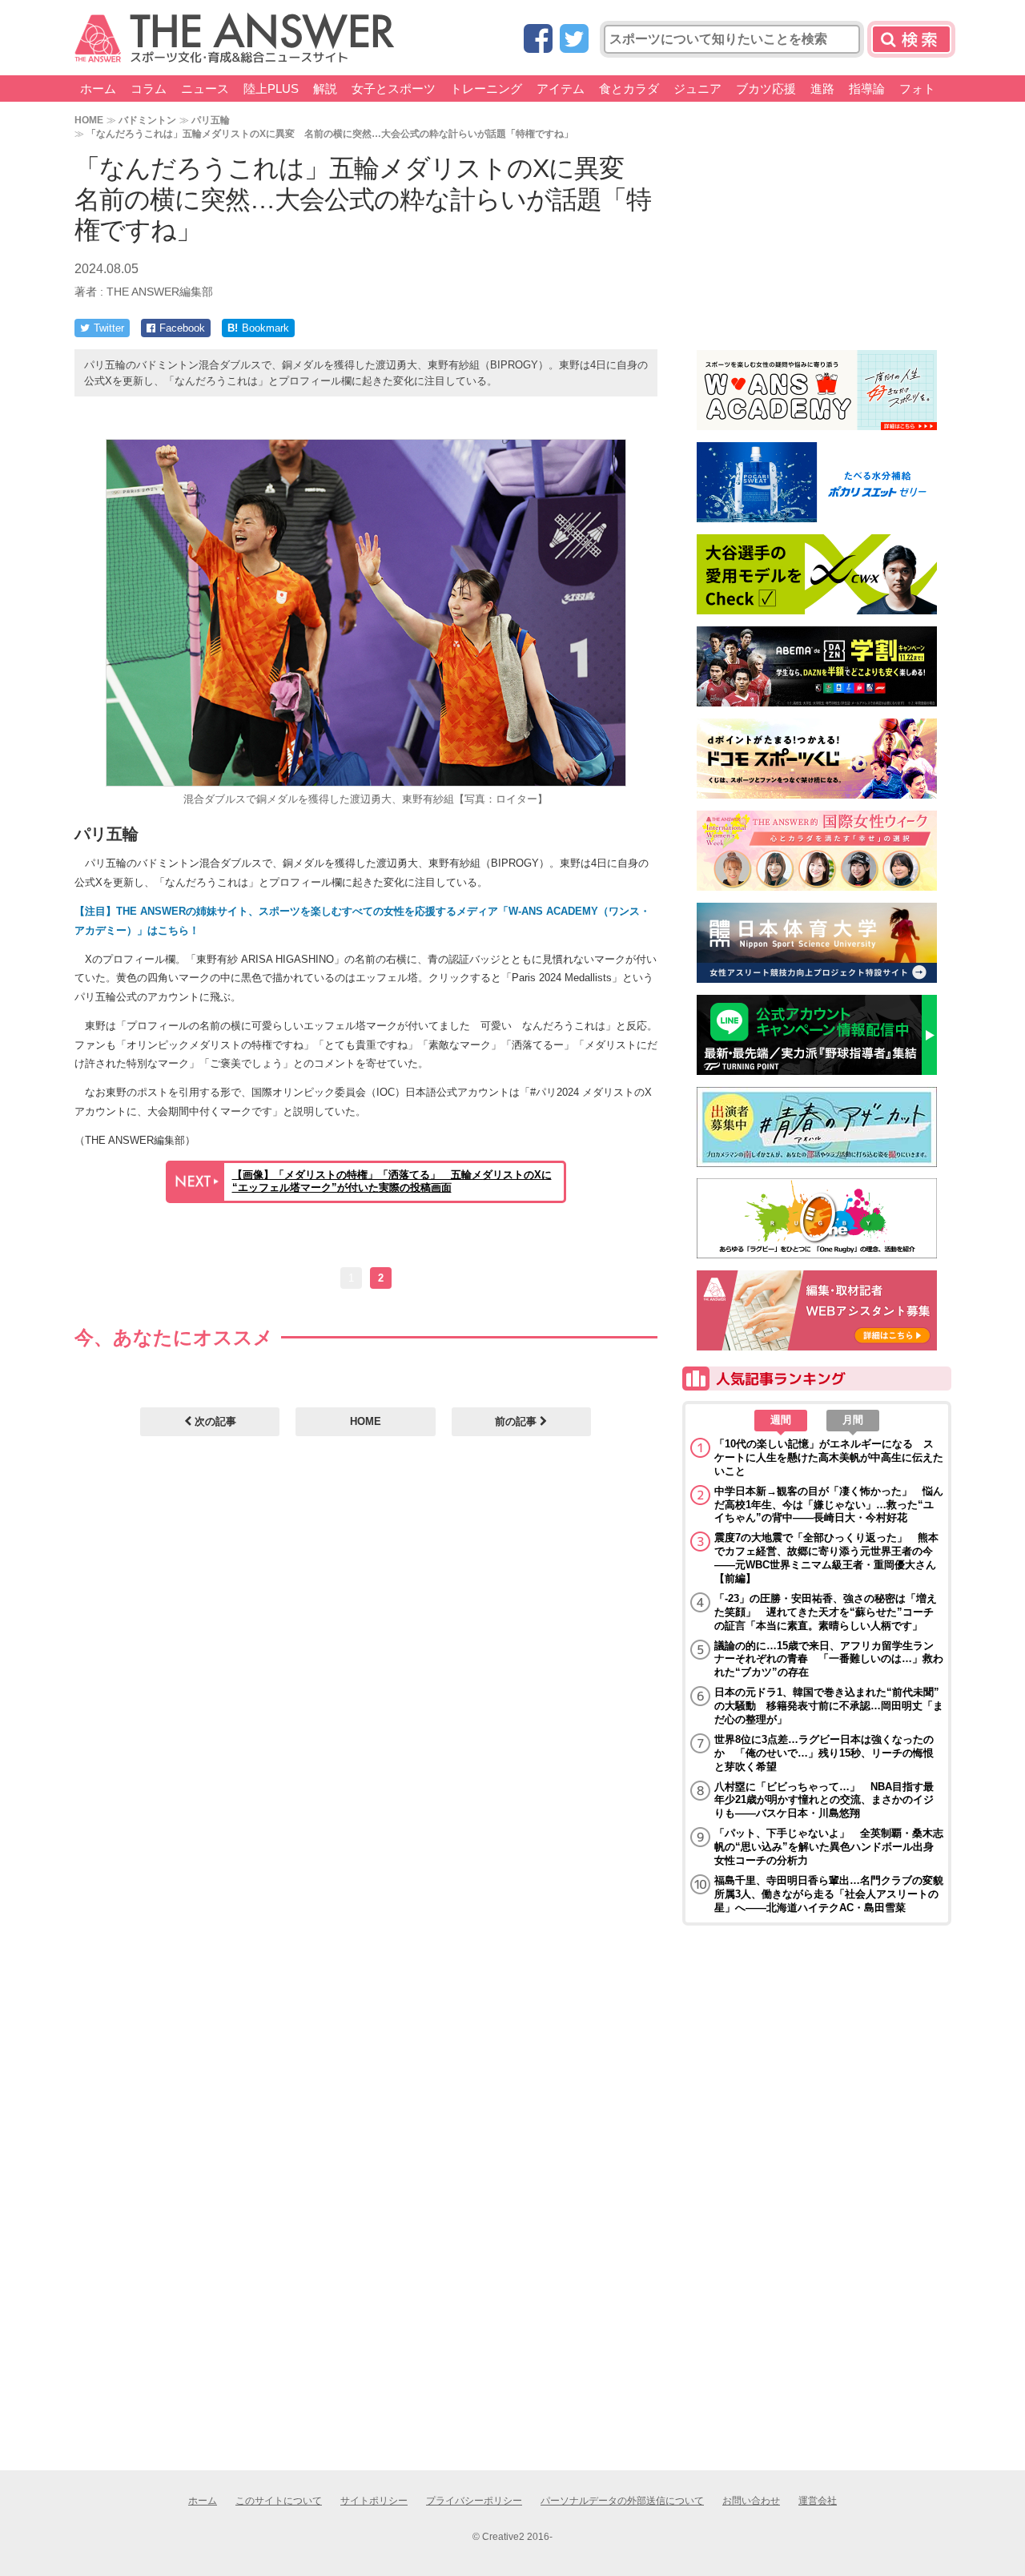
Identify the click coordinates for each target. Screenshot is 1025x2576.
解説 (325, 89)
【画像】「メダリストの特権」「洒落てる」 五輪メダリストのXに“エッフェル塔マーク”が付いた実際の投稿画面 (392, 1181)
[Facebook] (538, 40)
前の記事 (517, 1421)
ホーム (98, 89)
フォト (917, 89)
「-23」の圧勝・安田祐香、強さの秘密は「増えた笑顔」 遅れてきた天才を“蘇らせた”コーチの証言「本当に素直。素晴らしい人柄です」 (826, 1612)
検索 (911, 39)
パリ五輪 (211, 120)
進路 (822, 89)
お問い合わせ (751, 2501)
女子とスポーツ (394, 89)
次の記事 (214, 1421)
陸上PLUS (271, 89)
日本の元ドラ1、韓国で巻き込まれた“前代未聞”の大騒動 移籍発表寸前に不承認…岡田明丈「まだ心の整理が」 (829, 1706)
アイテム (561, 89)
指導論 (867, 89)
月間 (853, 1420)
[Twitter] (574, 40)
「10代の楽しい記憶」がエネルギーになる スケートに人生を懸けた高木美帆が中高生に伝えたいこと (829, 1457)
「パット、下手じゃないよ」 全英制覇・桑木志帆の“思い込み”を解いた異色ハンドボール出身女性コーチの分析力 (829, 1847)
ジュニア (697, 89)
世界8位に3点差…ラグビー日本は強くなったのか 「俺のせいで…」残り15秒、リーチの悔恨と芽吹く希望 (824, 1753)
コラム (149, 89)
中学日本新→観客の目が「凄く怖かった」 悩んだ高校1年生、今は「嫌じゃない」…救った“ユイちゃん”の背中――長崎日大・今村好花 (829, 1505)
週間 (781, 1420)
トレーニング (486, 89)
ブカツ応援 (766, 89)
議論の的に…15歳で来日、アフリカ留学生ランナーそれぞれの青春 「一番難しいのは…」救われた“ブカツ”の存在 (829, 1659)
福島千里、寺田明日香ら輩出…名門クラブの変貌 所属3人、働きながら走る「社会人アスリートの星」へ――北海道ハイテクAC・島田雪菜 (829, 1894)
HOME (89, 120)
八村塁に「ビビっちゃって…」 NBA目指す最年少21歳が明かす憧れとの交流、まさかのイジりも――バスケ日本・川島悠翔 (824, 1800)
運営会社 (818, 2501)
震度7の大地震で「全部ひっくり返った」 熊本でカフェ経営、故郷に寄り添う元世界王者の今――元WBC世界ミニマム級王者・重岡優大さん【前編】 (826, 1558)
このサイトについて (279, 2501)
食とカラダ (629, 89)
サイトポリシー (374, 2501)
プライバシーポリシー (474, 2501)
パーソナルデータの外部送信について (622, 2501)
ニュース (205, 89)
